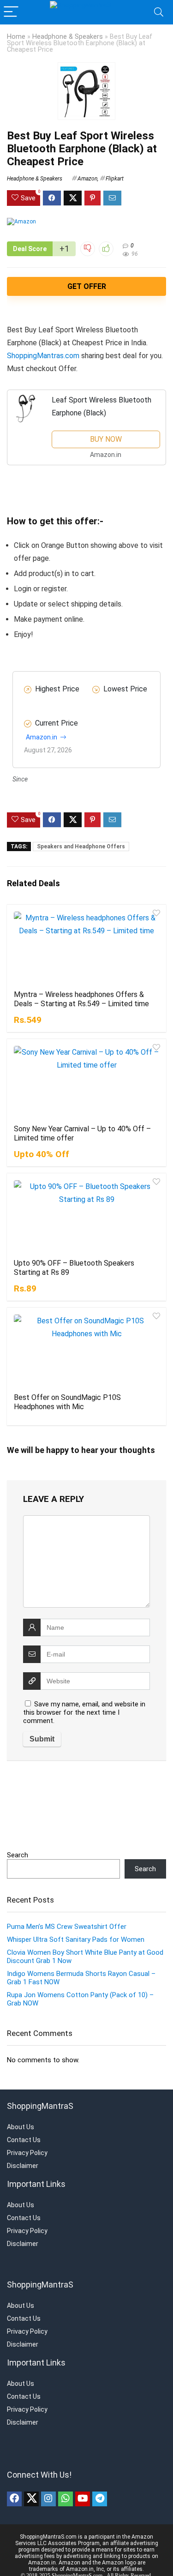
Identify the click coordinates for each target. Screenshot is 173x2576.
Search (18, 1855)
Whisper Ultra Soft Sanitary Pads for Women (76, 1940)
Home (16, 37)
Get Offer (87, 286)
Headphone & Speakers (68, 37)
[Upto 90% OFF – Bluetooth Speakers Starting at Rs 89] (86, 1215)
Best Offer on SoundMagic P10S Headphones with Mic (67, 1402)
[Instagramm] (48, 2499)
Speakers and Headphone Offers (81, 847)
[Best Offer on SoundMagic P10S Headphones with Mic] (86, 1349)
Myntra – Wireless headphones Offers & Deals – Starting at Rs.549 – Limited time (81, 999)
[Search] (159, 12)
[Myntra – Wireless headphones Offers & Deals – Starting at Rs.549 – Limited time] (86, 946)
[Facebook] (14, 2499)
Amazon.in (42, 737)
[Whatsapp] (66, 2499)
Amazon (87, 179)
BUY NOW (106, 439)
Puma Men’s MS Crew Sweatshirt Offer (67, 1927)
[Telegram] (100, 2499)
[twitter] (31, 2499)
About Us (21, 2127)
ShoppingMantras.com (43, 356)
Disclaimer (23, 2166)
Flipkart (115, 179)
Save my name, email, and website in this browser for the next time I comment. (84, 1712)
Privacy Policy (27, 2153)
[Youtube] (83, 2499)
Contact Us (24, 2140)
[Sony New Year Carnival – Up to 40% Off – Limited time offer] (86, 1081)
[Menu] (11, 12)
